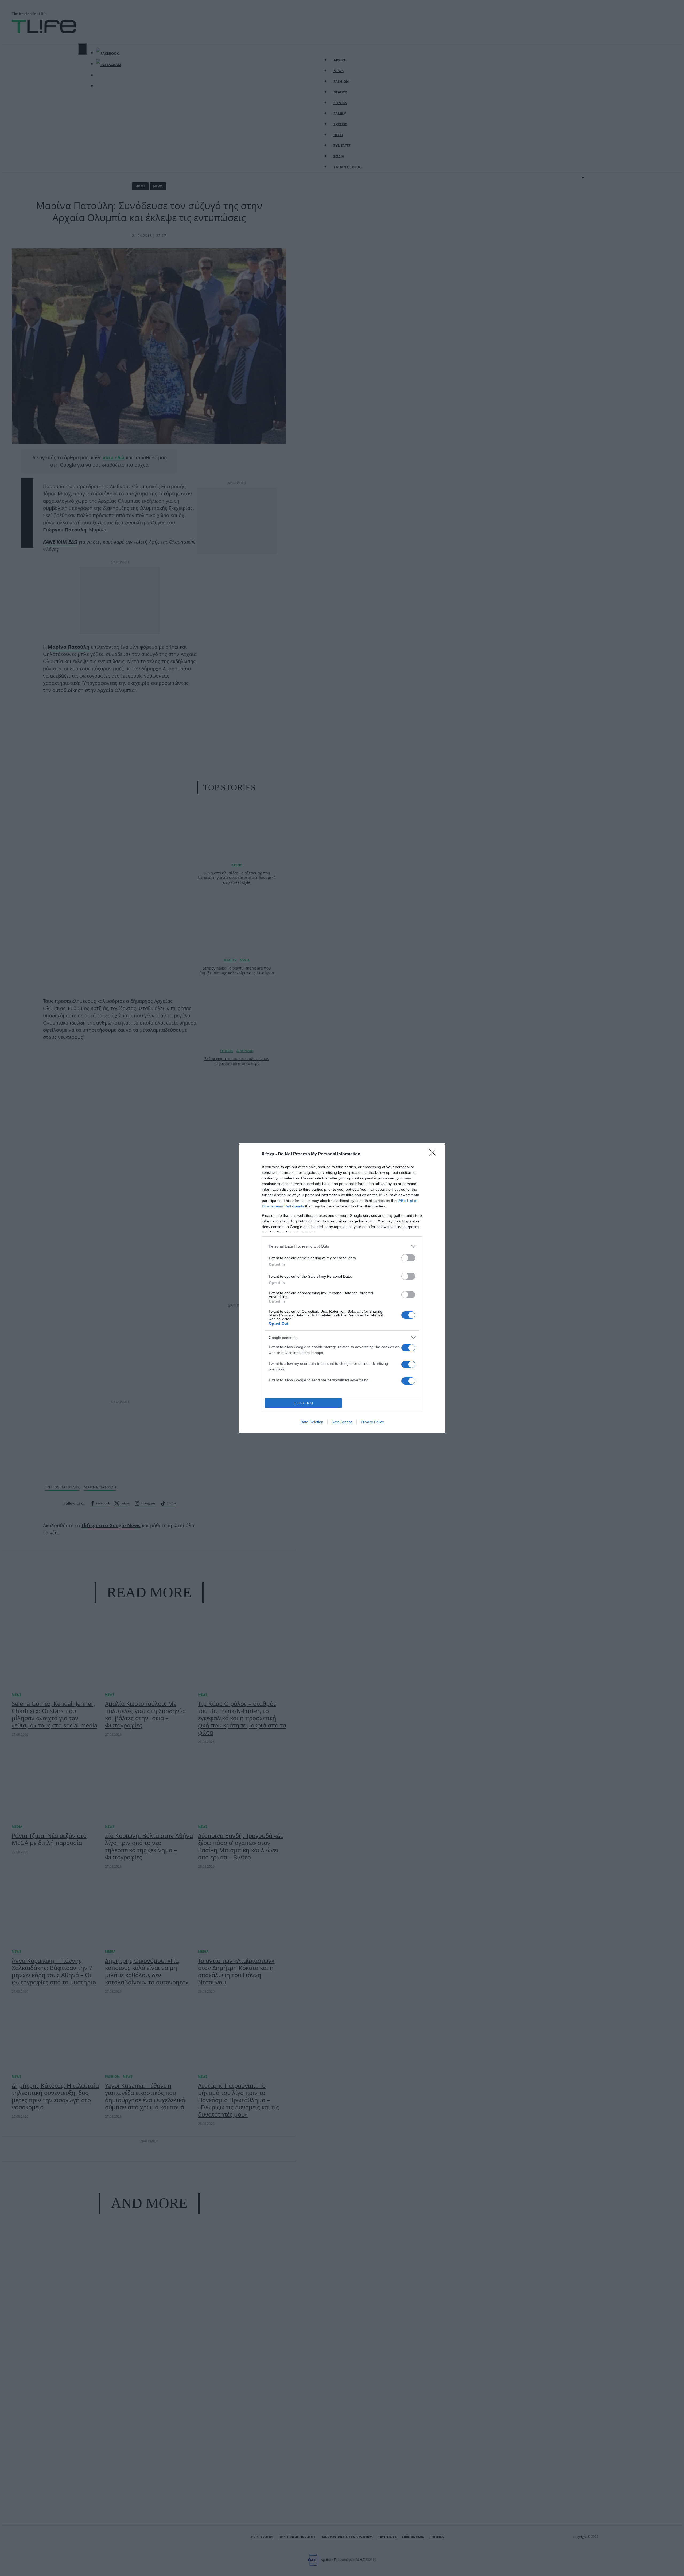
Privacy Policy (372, 1422)
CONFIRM (304, 1403)
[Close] (434, 1154)
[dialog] (342, 1288)
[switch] (408, 1258)
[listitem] (342, 1246)
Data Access (342, 1422)
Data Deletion (312, 1422)
